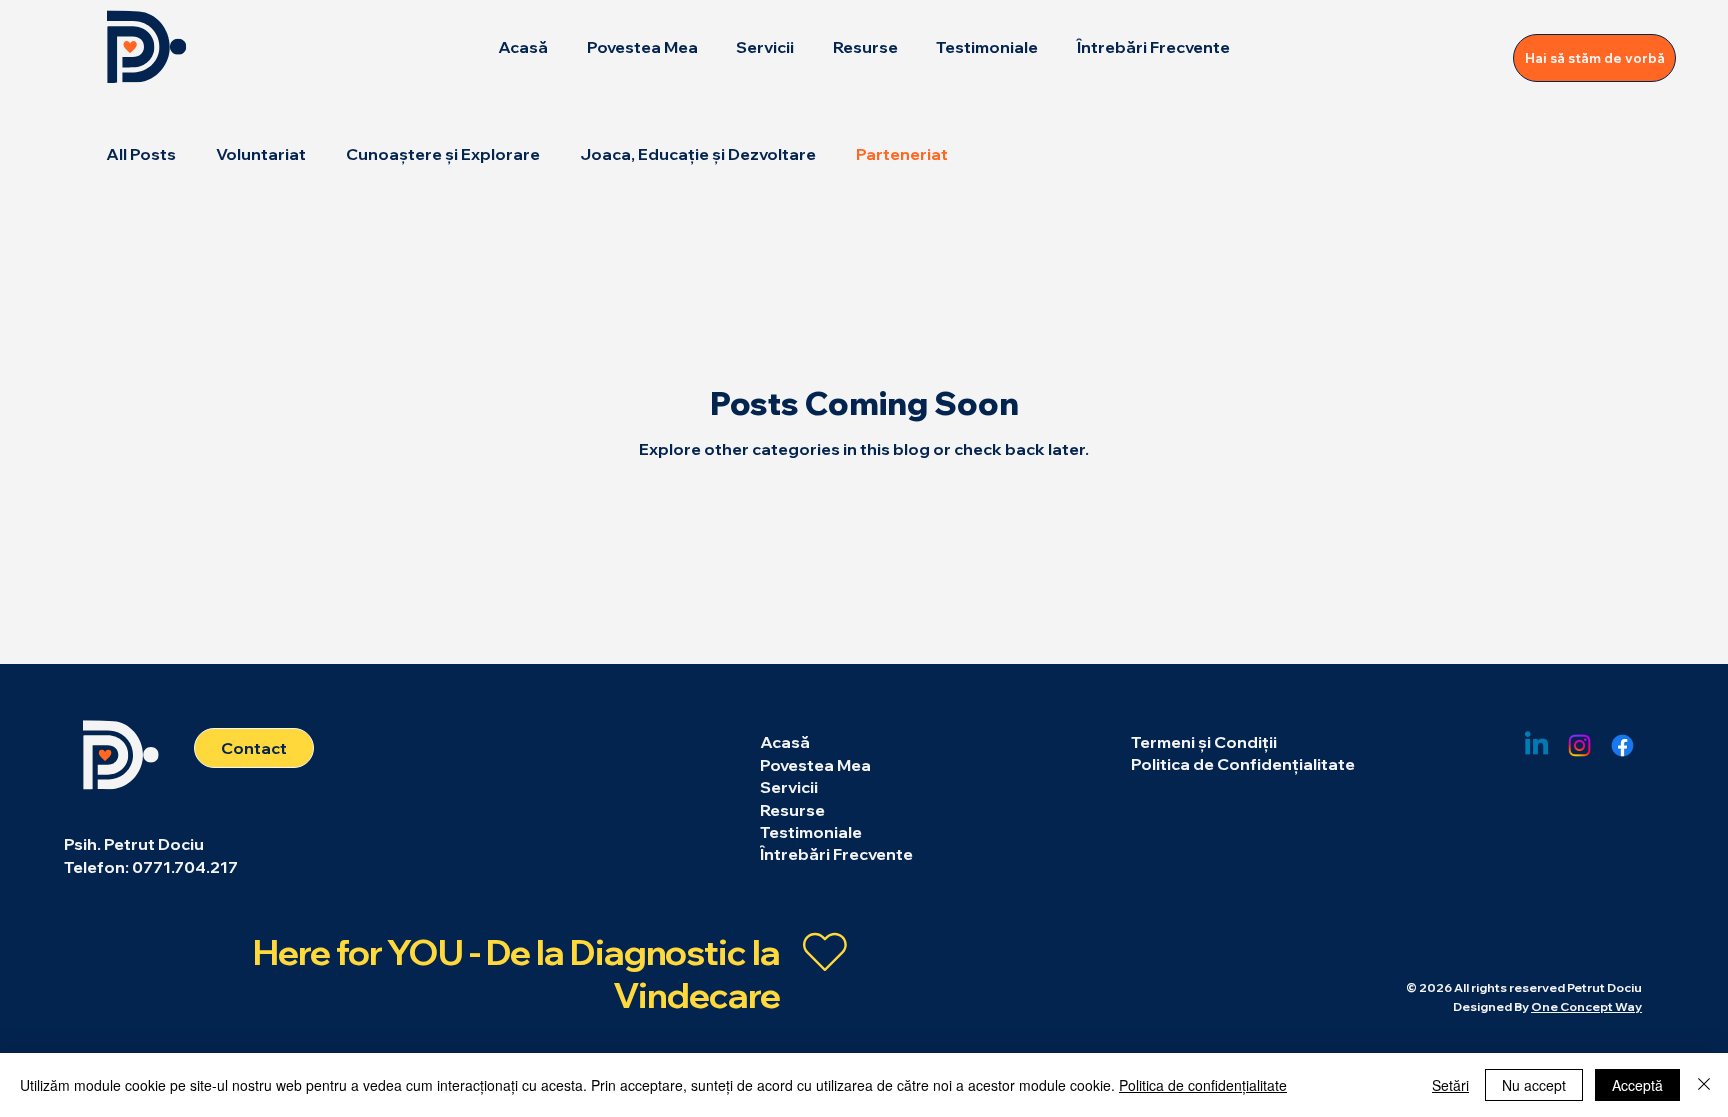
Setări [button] (1450, 1085)
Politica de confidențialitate (1203, 1085)
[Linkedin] (1536, 745)
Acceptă (1637, 1085)
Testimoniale (811, 832)
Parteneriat (902, 154)
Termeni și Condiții (1204, 742)
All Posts (141, 154)
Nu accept (1534, 1085)
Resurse (792, 810)
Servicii (789, 787)
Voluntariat (261, 154)
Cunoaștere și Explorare (443, 154)
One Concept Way (1586, 1006)
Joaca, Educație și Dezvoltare (698, 154)
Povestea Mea (815, 765)
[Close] (1704, 1085)
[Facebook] (1622, 745)
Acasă (785, 742)
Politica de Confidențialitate (1243, 764)
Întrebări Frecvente (836, 854)
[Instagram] (1579, 745)
